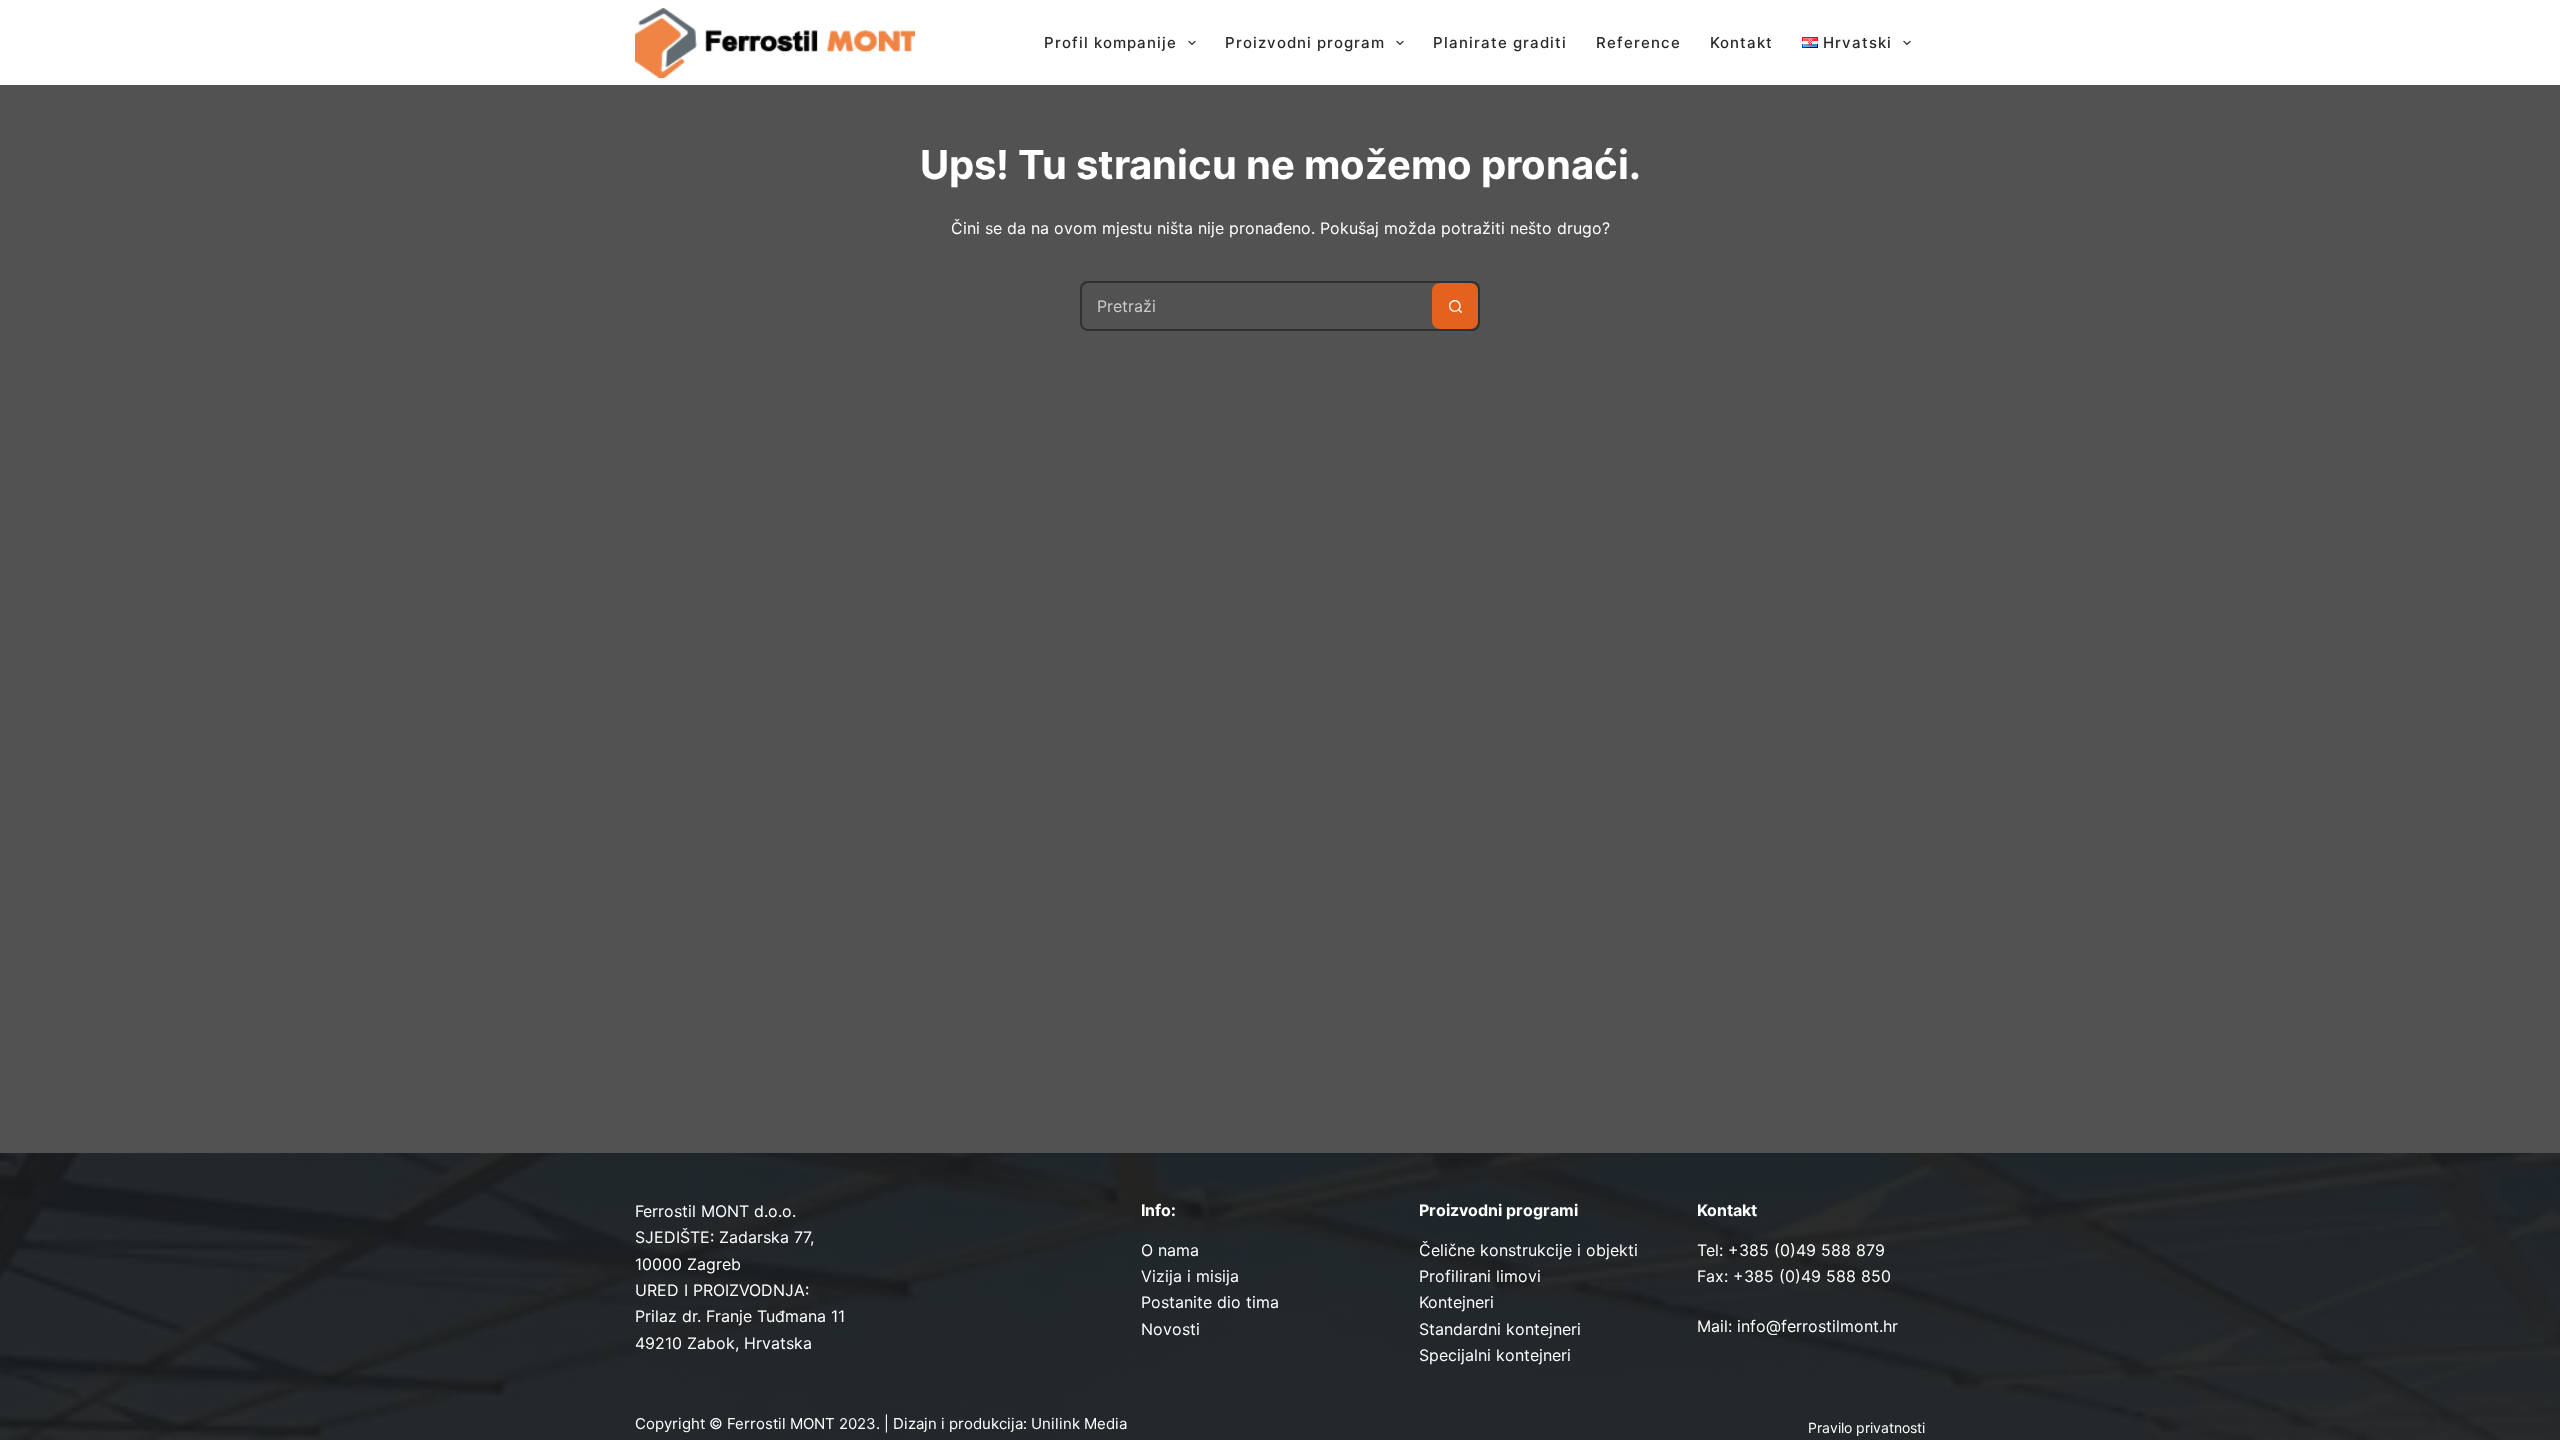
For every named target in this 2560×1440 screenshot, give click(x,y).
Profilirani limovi (1480, 1276)
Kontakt (1741, 42)
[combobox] (1257, 306)
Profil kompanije (1110, 42)
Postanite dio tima (1210, 1302)
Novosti (1170, 1329)
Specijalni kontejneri (1495, 1355)
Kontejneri (1456, 1302)
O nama (1170, 1250)
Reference (1638, 42)
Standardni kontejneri (1500, 1329)
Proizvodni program (1305, 42)
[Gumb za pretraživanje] (1455, 306)
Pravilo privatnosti (1866, 1427)
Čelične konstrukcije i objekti (1528, 1250)
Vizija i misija (1190, 1276)
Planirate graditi (1500, 42)
